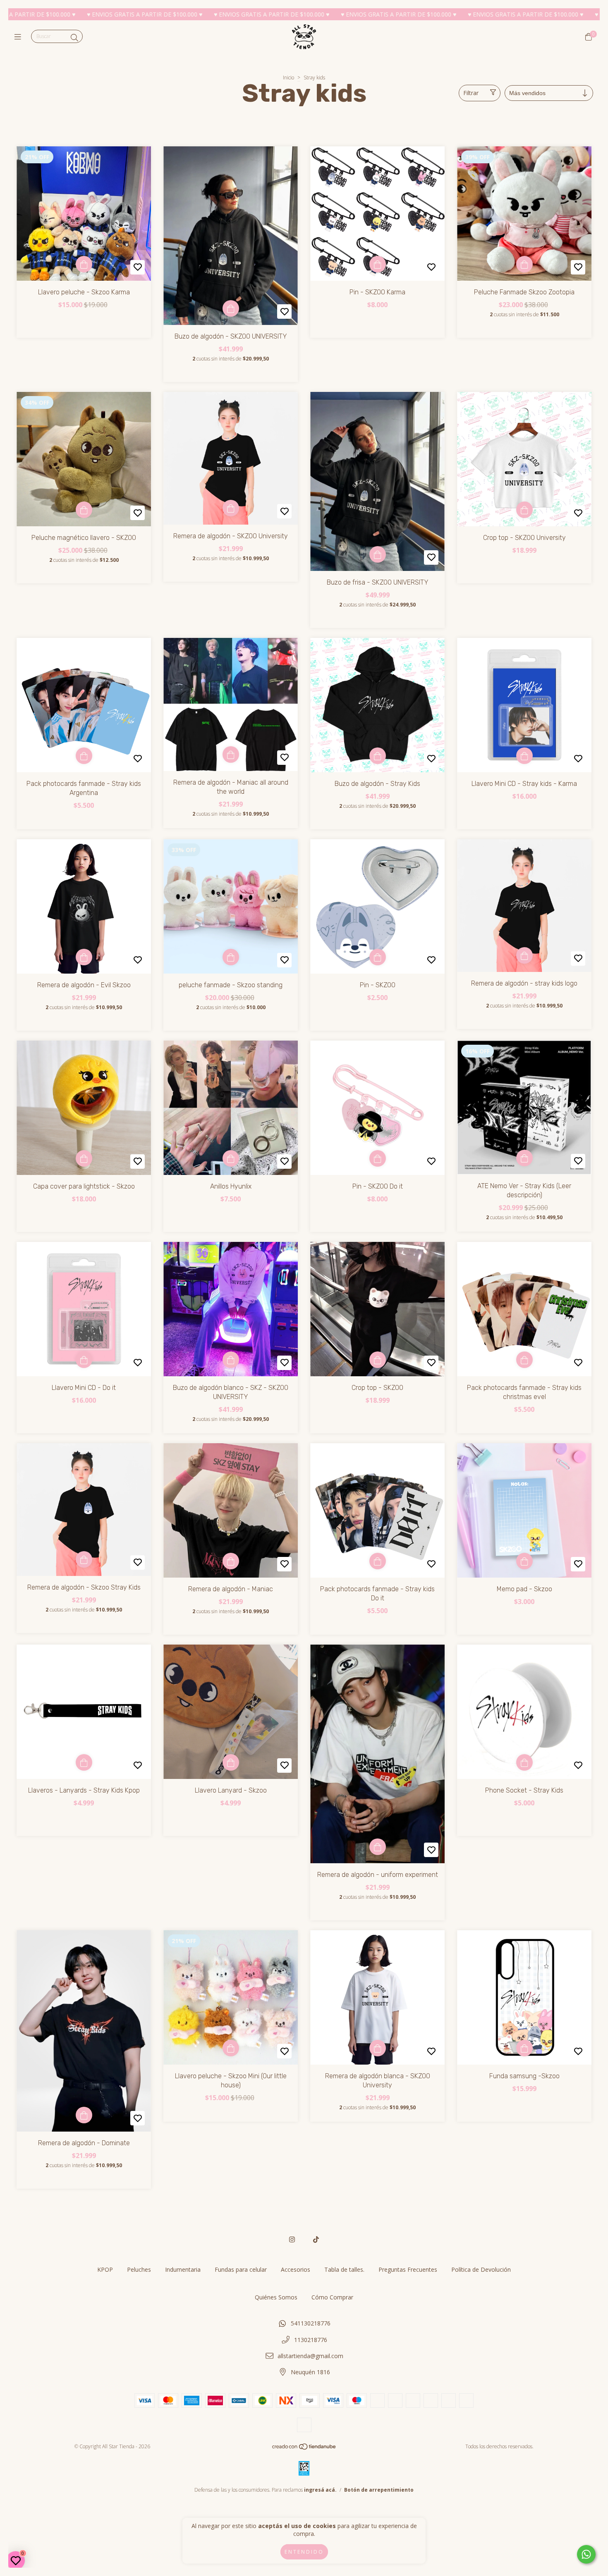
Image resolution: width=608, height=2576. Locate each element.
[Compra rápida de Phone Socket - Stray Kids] (524, 1762)
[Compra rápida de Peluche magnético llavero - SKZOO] (84, 510)
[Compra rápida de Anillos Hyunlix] (231, 1158)
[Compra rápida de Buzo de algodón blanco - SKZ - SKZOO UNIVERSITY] (231, 1360)
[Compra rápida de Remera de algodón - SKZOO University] (231, 508)
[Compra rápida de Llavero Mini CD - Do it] (84, 1360)
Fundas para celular (241, 2269)
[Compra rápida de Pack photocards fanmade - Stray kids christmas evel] (524, 1360)
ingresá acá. (320, 2490)
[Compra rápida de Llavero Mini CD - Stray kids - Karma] (524, 756)
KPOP (105, 2269)
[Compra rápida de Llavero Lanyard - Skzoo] (231, 1762)
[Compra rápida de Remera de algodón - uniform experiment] (378, 1847)
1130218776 (311, 2340)
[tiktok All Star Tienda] (316, 2239)
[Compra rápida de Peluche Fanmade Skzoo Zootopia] (524, 264)
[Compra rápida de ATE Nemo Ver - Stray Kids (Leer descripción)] (524, 1158)
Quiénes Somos (276, 2297)
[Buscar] (74, 38)
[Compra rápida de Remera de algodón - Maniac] (231, 1561)
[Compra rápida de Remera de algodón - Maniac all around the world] (231, 754)
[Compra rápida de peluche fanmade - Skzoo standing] (231, 957)
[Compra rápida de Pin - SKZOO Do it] (378, 1158)
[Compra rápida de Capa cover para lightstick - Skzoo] (84, 1158)
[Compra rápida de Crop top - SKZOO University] (524, 510)
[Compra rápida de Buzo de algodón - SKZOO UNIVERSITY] (231, 308)
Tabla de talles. (344, 2269)
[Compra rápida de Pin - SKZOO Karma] (378, 264)
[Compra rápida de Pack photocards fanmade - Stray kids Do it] (378, 1561)
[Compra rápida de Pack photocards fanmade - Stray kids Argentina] (84, 756)
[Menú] (20, 37)
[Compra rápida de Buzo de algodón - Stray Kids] (378, 756)
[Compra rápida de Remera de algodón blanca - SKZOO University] (378, 2048)
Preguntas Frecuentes (408, 2269)
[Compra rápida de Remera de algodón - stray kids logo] (524, 955)
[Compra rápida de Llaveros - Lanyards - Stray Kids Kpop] (84, 1762)
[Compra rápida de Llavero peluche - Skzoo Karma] (84, 264)
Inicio (288, 78)
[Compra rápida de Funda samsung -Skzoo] (524, 2048)
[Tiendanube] (304, 2448)
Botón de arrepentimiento (379, 2490)
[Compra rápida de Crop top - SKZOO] (378, 1360)
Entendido (304, 2552)
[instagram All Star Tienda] (292, 2239)
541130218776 (311, 2323)
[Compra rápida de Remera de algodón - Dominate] (84, 2115)
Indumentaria (183, 2269)
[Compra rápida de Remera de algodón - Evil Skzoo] (84, 957)
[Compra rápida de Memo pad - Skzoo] (524, 1561)
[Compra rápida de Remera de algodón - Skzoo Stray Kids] (84, 1559)
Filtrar (471, 93)
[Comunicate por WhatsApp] (586, 2554)
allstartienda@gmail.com (310, 2356)
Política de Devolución (481, 2269)
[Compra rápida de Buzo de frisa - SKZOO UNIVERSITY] (378, 554)
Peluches (139, 2269)
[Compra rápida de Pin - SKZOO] (378, 957)
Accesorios (296, 2269)
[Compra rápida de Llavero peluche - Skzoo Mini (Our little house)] (231, 2048)
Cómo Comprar (332, 2297)
